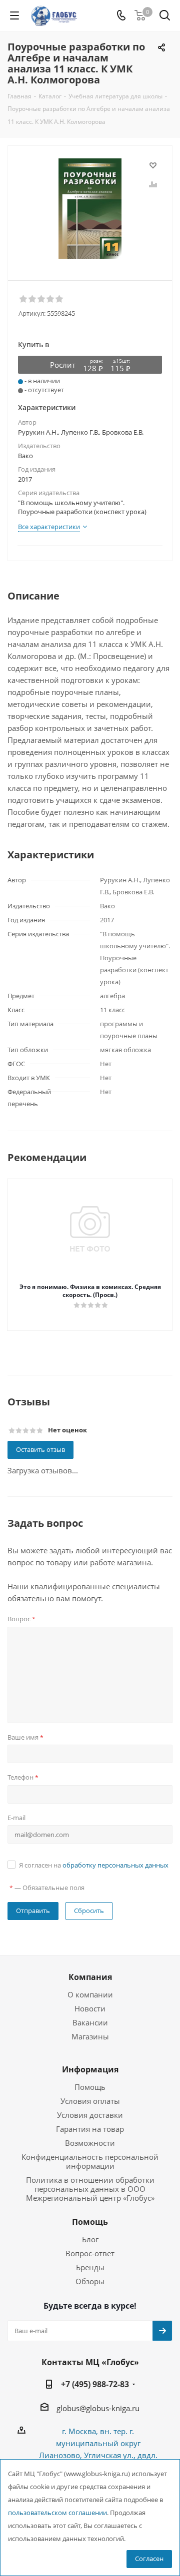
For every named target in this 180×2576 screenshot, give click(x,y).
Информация (90, 2069)
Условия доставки (90, 2115)
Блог (90, 2239)
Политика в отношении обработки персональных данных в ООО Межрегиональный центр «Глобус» (90, 2189)
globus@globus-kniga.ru (98, 2408)
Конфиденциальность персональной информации (90, 2161)
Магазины (90, 2036)
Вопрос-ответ (90, 2253)
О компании (90, 1994)
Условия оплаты (90, 2101)
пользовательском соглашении (57, 2513)
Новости (90, 2008)
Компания (90, 1977)
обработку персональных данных (115, 1865)
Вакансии (90, 2022)
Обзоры (90, 2281)
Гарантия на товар (90, 2129)
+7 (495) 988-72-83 (95, 2384)
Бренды (90, 2267)
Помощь (90, 2087)
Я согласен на (94, 1865)
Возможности (90, 2143)
